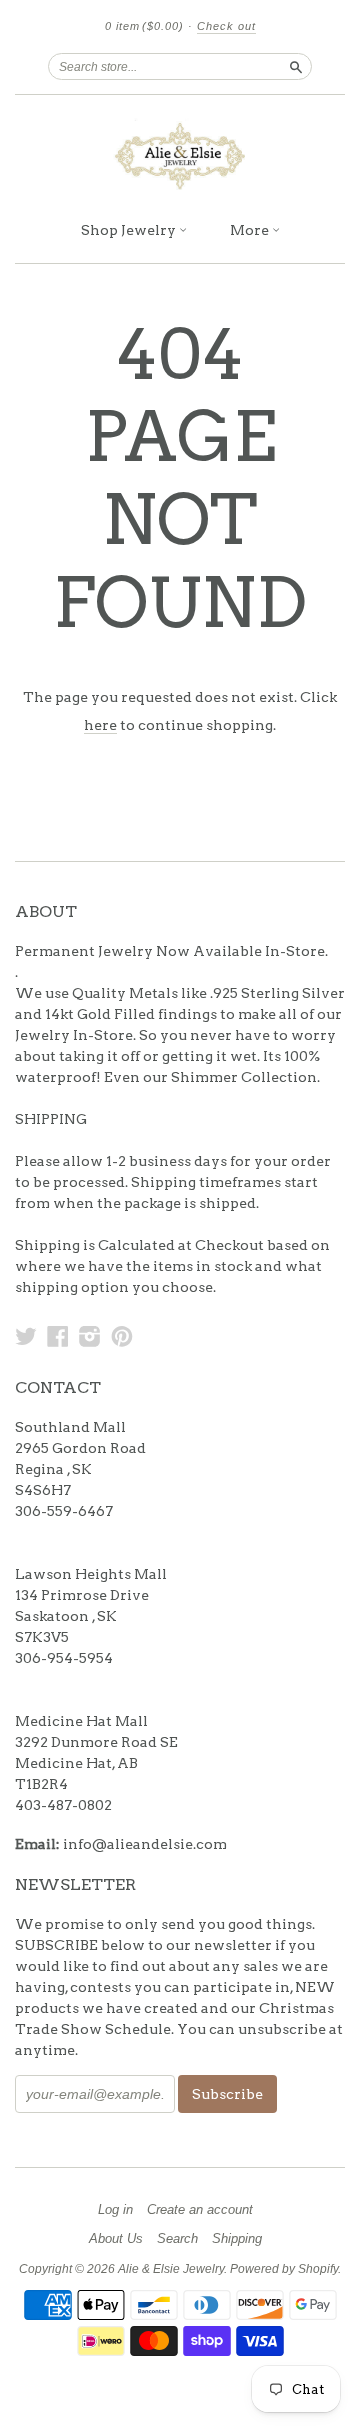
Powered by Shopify (284, 2269)
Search (177, 2239)
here (100, 725)
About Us (116, 2239)
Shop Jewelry (130, 230)
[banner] (180, 152)
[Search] (296, 66)
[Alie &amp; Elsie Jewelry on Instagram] (90, 1336)
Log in (115, 2210)
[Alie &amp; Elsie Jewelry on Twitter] (26, 1336)
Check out (226, 26)
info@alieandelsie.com (145, 1844)
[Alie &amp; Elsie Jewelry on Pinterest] (122, 1336)
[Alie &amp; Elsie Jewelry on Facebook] (58, 1336)
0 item (144, 26)
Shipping (237, 2239)
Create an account (200, 2210)
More (251, 230)
